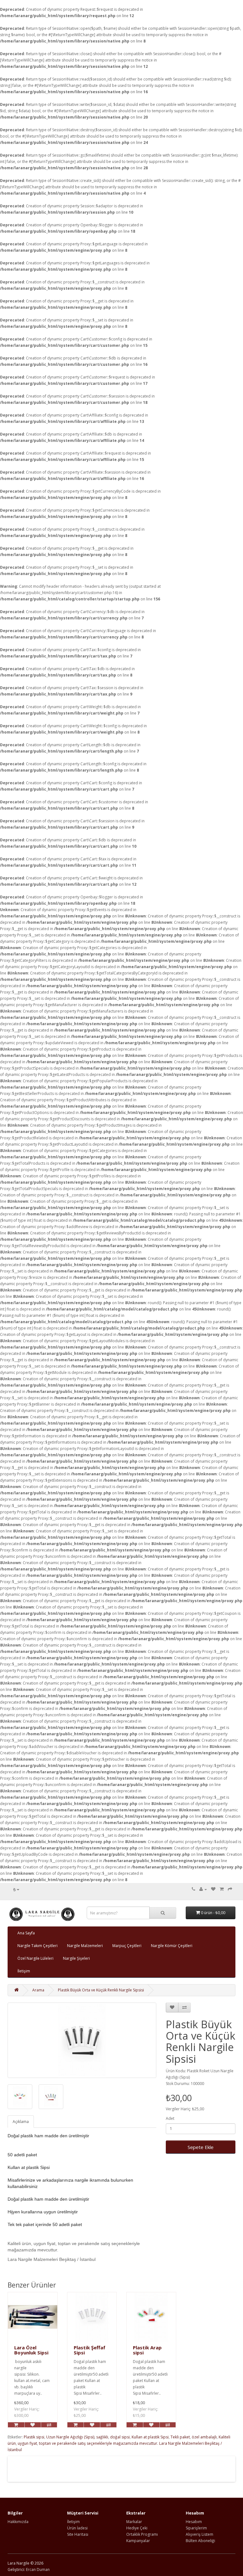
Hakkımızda (18, 2522)
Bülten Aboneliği (200, 2541)
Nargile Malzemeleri (85, 1946)
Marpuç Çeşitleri (127, 1946)
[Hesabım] (203, 1889)
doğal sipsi (120, 2437)
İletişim (24, 1971)
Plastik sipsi (34, 2437)
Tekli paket (180, 2437)
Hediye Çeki (137, 2528)
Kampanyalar (138, 2541)
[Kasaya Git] (230, 1889)
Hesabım (194, 2522)
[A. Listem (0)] (213, 1889)
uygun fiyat (27, 2443)
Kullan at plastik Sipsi (150, 2437)
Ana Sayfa (26, 1933)
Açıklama (21, 2122)
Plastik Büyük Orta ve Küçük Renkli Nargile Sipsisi (101, 1990)
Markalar (134, 2522)
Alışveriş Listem (199, 2534)
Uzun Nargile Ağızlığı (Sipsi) (70, 2437)
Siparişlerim (196, 2528)
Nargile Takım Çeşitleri (37, 1946)
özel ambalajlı (204, 2437)
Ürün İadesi (77, 2528)
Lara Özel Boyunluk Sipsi (31, 2350)
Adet (170, 2118)
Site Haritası (78, 2534)
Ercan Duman (38, 2570)
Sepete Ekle (201, 2147)
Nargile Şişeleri (76, 1958)
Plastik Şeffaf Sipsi (90, 2350)
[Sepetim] (222, 1889)
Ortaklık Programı (142, 2534)
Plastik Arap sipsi (147, 2350)
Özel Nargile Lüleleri (35, 1958)
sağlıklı (102, 2437)
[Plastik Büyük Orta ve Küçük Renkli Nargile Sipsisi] (82, 2040)
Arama (38, 1990)
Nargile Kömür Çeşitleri (172, 1946)
